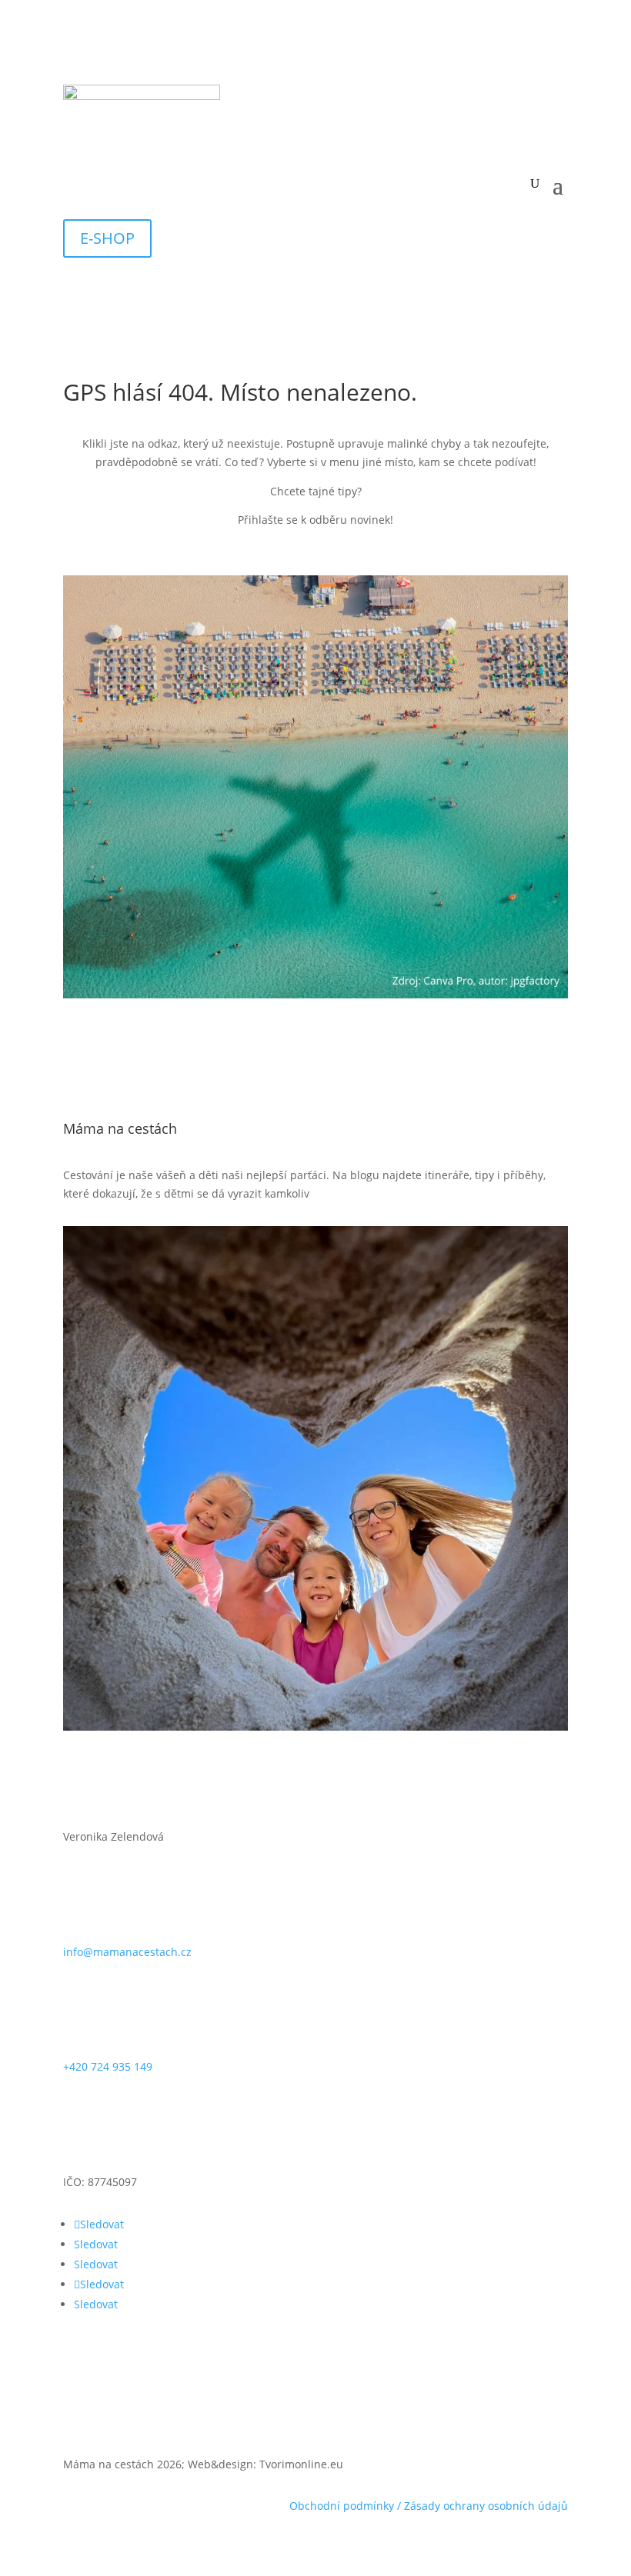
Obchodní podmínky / (347, 2506)
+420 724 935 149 (108, 2066)
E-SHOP (107, 238)
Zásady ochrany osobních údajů (486, 2506)
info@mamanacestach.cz (127, 1952)
